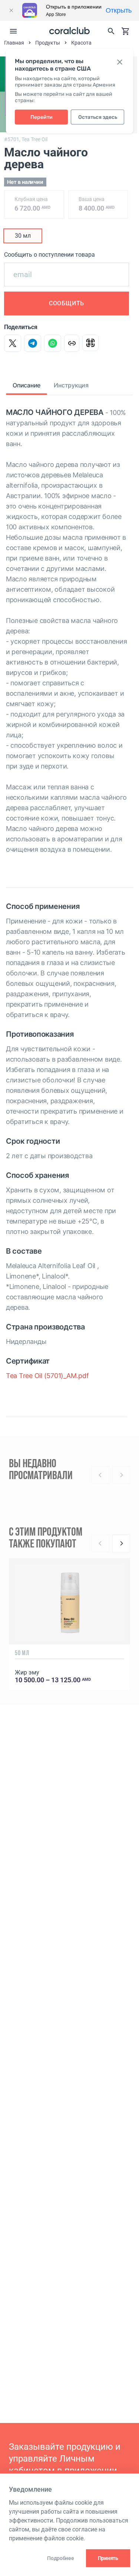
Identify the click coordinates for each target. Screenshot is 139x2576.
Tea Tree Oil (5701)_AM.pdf (47, 1376)
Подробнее (60, 2558)
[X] (13, 343)
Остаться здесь (98, 117)
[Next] (121, 1543)
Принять (108, 2558)
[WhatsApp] (53, 343)
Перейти (42, 117)
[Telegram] (33, 343)
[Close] (11, 10)
